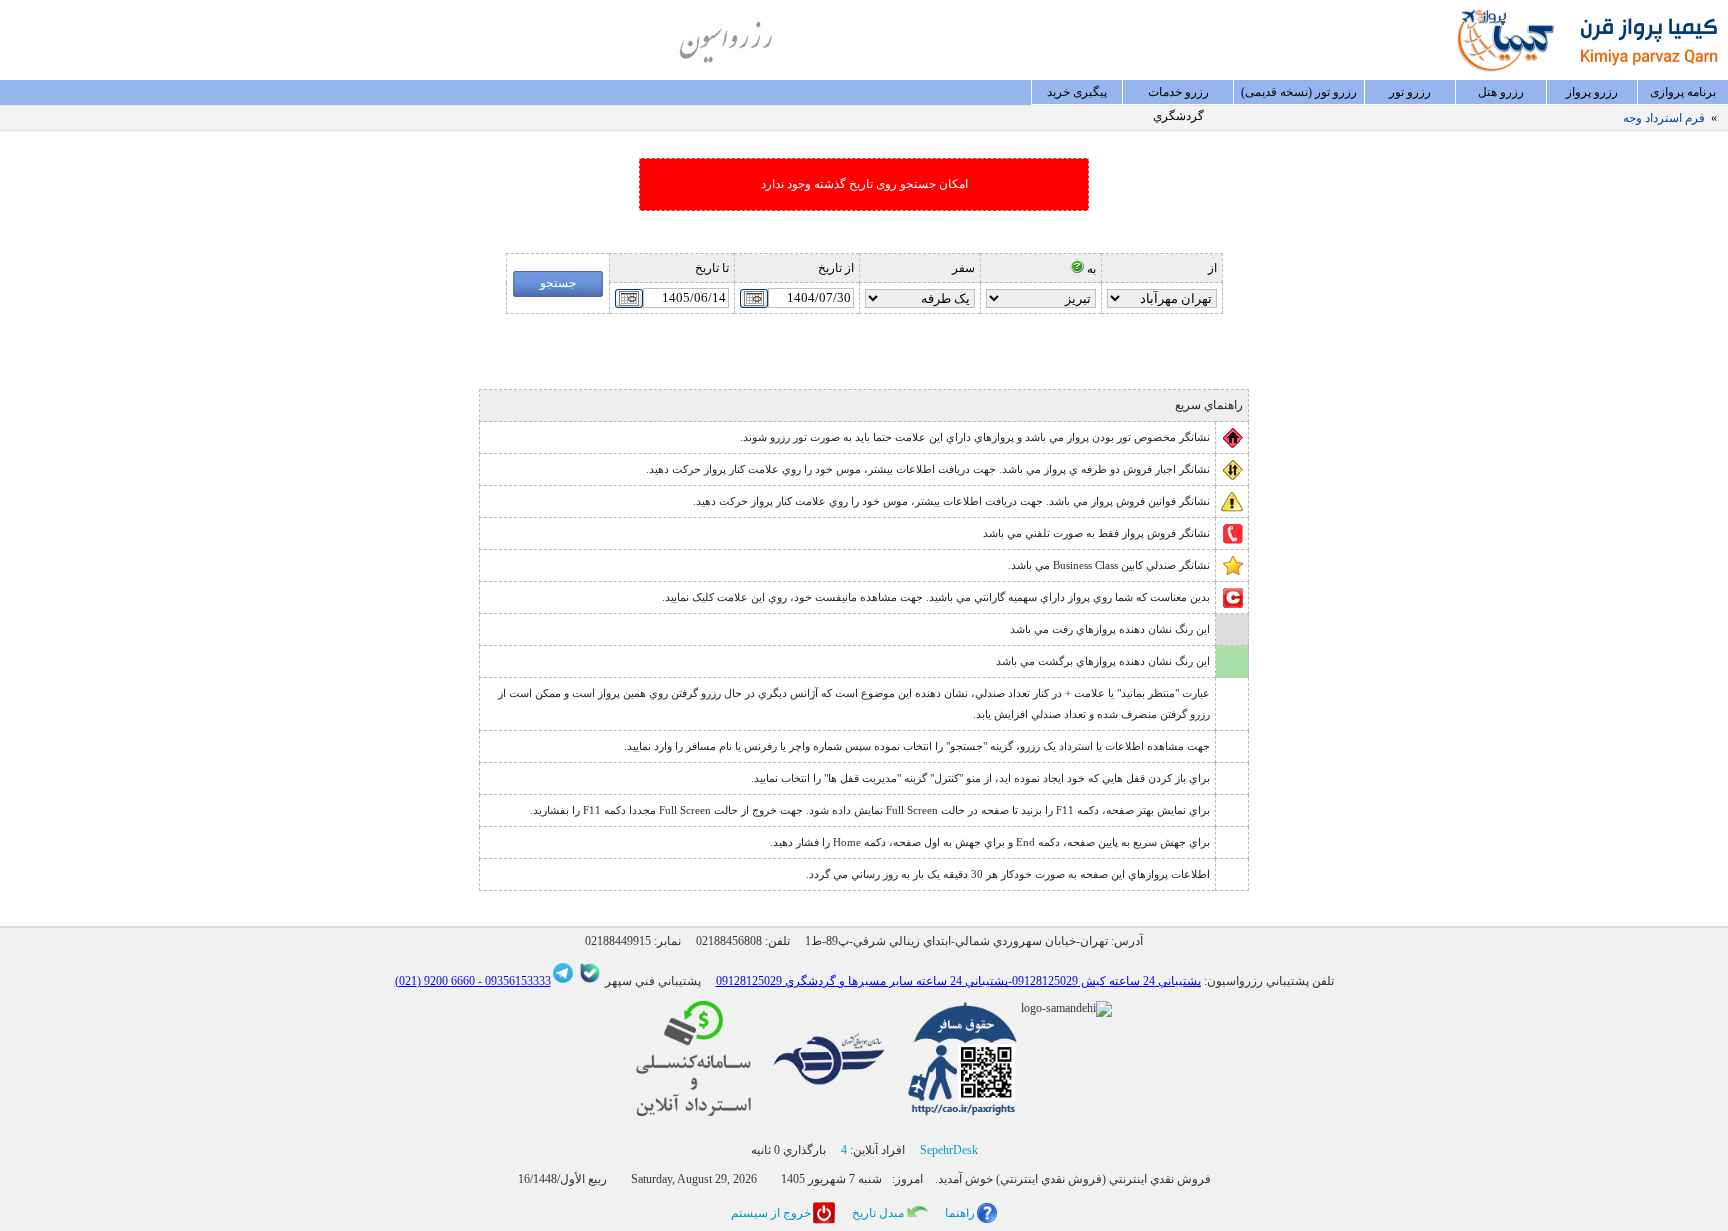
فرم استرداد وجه (1664, 118)
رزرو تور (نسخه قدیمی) (1299, 92)
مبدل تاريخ (878, 1213)
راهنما (960, 1213)
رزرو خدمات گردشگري (1178, 95)
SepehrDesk (949, 1150)
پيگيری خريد (1077, 92)
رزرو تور (1410, 92)
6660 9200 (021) (435, 981)
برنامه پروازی (1683, 92)
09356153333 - (513, 981)
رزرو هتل (1501, 92)
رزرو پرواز (1592, 92)
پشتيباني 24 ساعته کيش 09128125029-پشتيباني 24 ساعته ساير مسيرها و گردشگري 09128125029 (958, 981)
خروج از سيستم (771, 1213)
